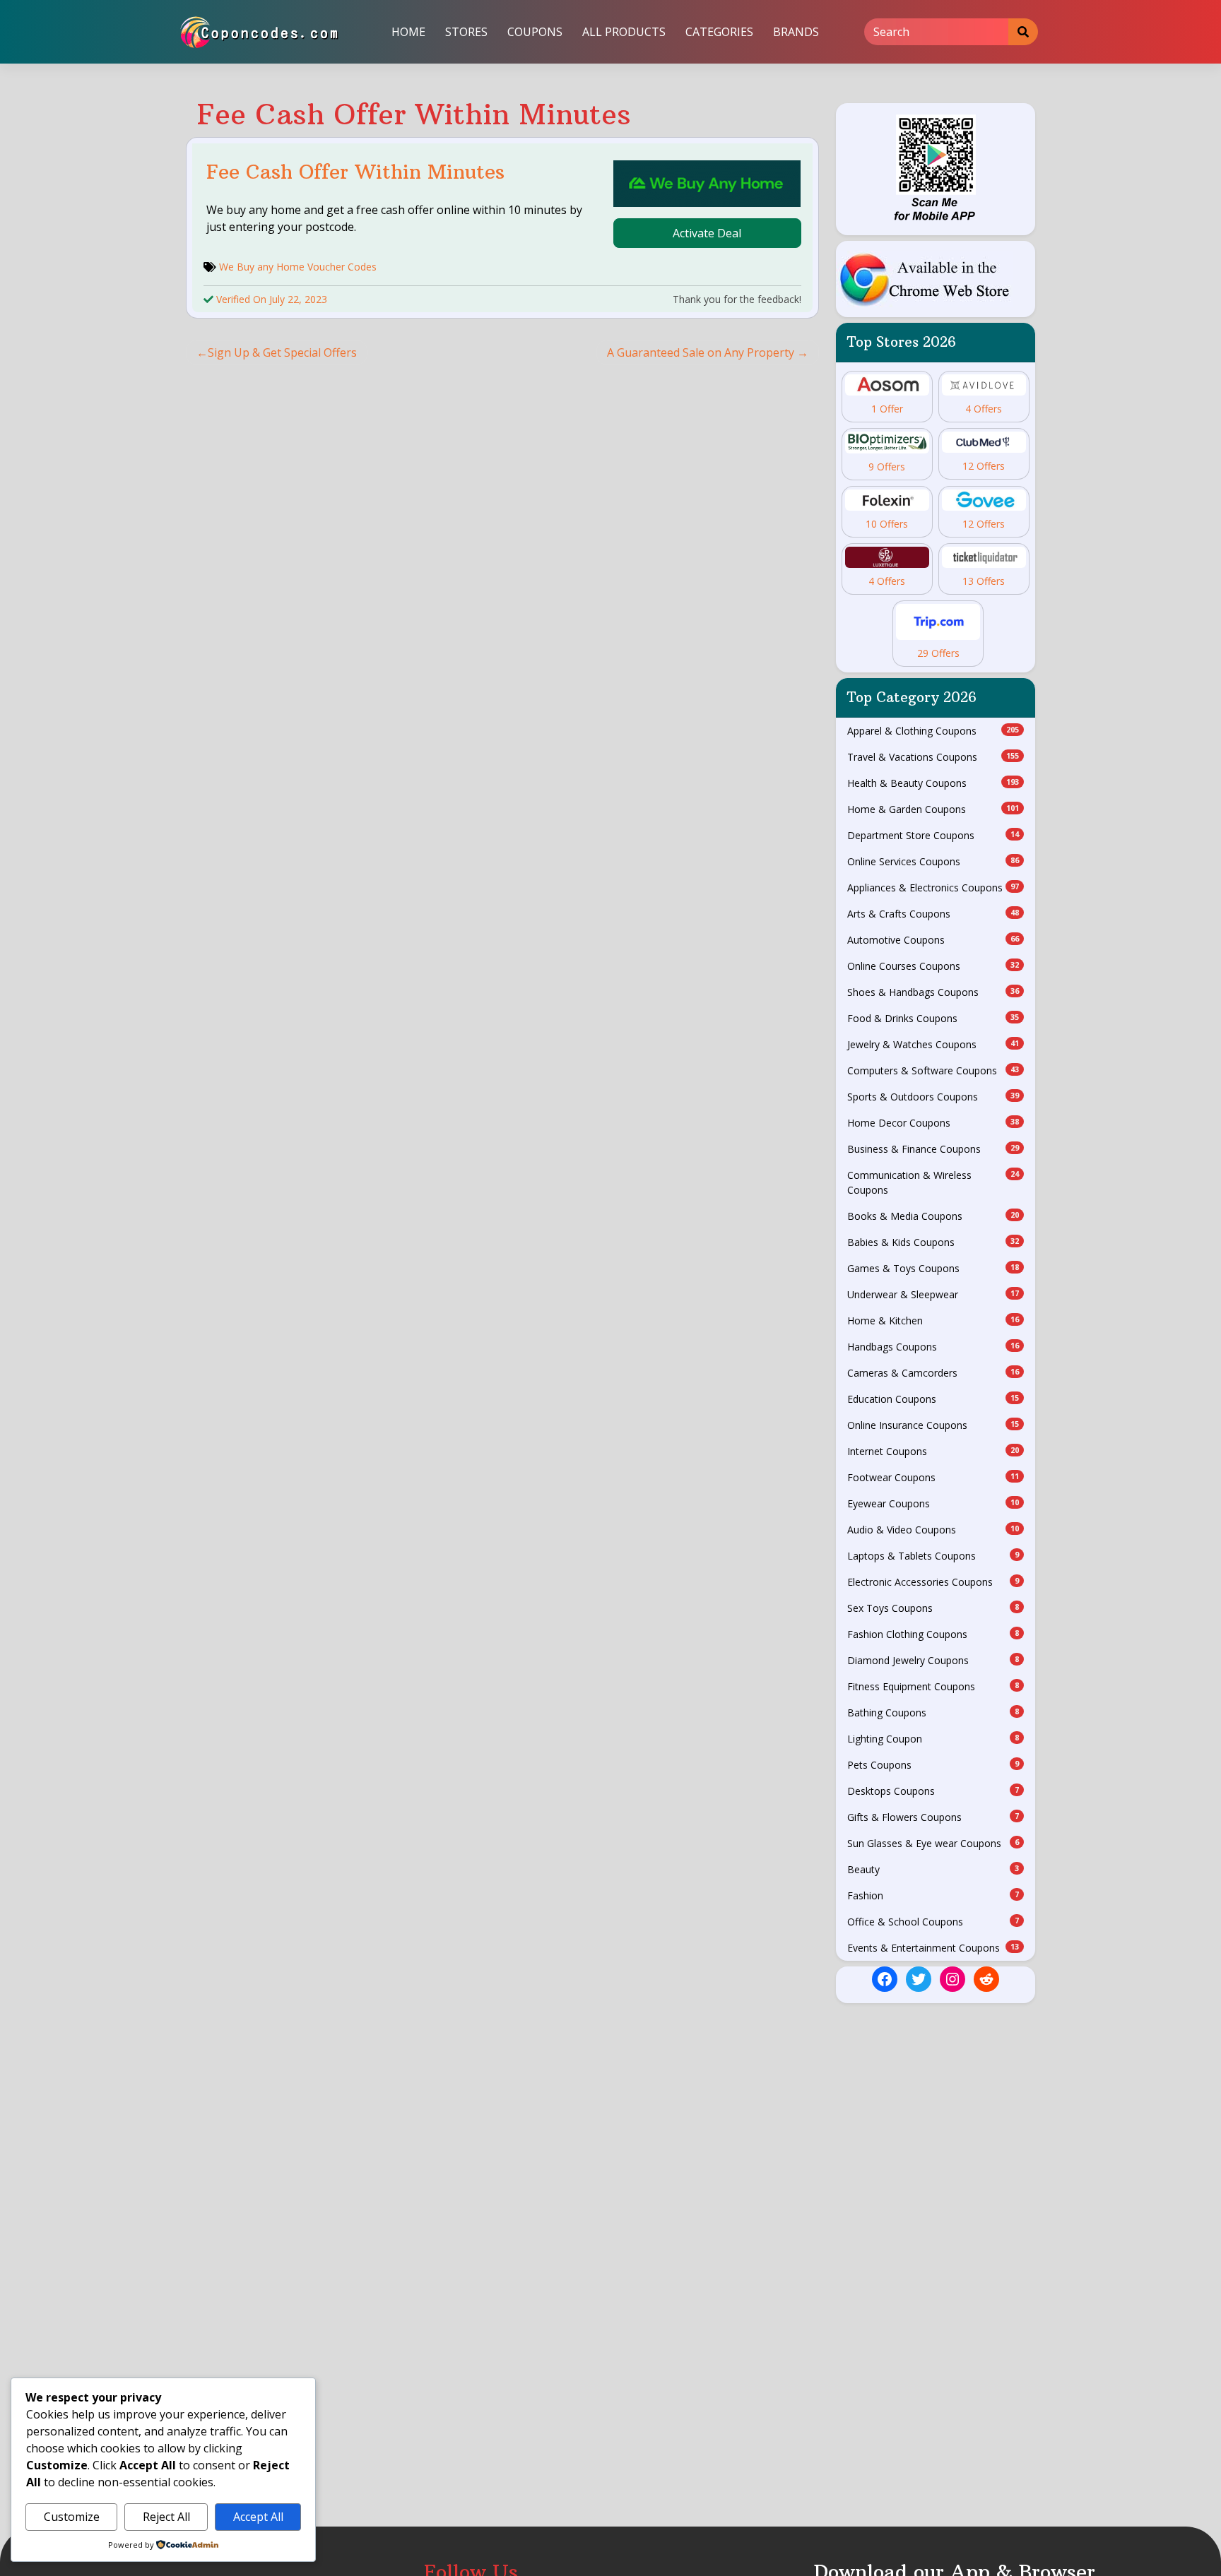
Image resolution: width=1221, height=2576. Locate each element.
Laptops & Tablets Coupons (933, 1556)
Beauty (933, 1869)
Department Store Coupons (933, 835)
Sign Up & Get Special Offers (282, 352)
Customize (72, 2517)
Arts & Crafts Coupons (933, 914)
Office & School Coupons (933, 1922)
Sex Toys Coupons (933, 1608)
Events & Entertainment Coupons (933, 1948)
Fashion (933, 1895)
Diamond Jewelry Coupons (933, 1660)
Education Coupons (933, 1399)
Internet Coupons (933, 1451)
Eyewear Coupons (933, 1503)
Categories (719, 32)
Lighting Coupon (933, 1739)
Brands (796, 32)
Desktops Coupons (933, 1791)
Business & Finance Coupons (933, 1149)
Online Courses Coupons (933, 966)
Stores (466, 32)
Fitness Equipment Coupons (933, 1686)
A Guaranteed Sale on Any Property (701, 352)
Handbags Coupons (933, 1347)
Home (408, 32)
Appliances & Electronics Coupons (933, 888)
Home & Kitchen (933, 1320)
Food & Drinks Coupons (933, 1018)
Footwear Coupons (933, 1477)
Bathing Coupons (933, 1713)
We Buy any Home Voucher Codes (298, 267)
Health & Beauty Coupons (933, 783)
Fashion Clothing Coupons (933, 1634)
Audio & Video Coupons (933, 1530)
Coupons (535, 32)
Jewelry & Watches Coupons (933, 1044)
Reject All (166, 2517)
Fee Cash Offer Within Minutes (355, 172)
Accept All (258, 2517)
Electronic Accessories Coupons (933, 1582)
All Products (624, 32)
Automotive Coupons (933, 940)
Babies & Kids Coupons (933, 1242)
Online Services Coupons (933, 861)
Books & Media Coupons (933, 1216)
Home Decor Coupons (933, 1123)
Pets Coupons (933, 1765)
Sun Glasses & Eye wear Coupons (933, 1843)
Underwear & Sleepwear (933, 1294)
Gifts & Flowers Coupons (933, 1817)
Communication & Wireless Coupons (933, 1182)
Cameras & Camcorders (933, 1373)
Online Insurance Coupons (933, 1425)
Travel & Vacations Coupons (933, 757)
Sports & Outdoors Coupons (933, 1097)
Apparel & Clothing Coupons (933, 731)
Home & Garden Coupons (933, 809)
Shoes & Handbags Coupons (933, 992)
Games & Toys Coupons (933, 1268)
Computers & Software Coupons (933, 1070)
